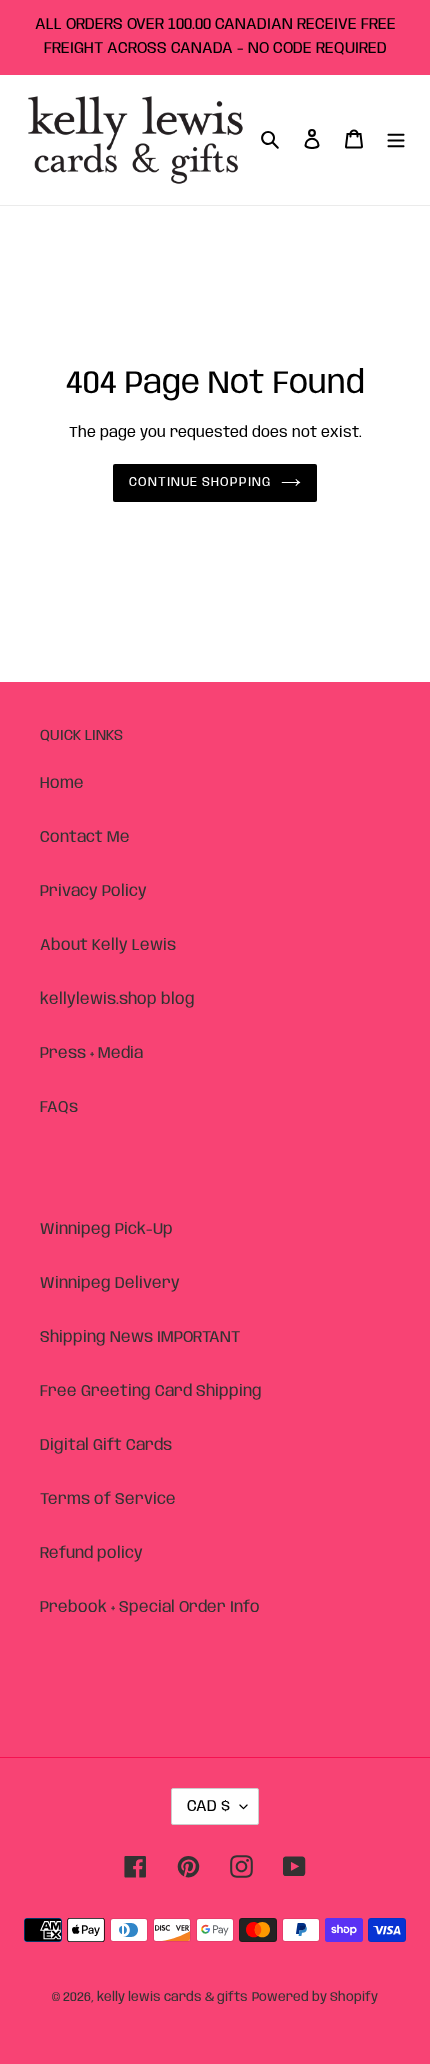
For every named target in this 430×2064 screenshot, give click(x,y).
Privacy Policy (93, 891)
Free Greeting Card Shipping (151, 1391)
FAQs (59, 1107)
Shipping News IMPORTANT (140, 1337)
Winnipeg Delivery (110, 1283)
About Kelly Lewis (108, 945)
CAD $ (208, 1806)
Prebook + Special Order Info (150, 1607)
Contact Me (85, 837)
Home (62, 783)
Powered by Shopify (315, 1997)
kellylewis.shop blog (117, 999)
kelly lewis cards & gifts (172, 1997)
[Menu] (396, 140)
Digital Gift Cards (106, 1445)
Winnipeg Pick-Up (106, 1229)
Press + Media (91, 1053)
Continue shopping (200, 482)
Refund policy (91, 1553)
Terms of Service (108, 1499)
